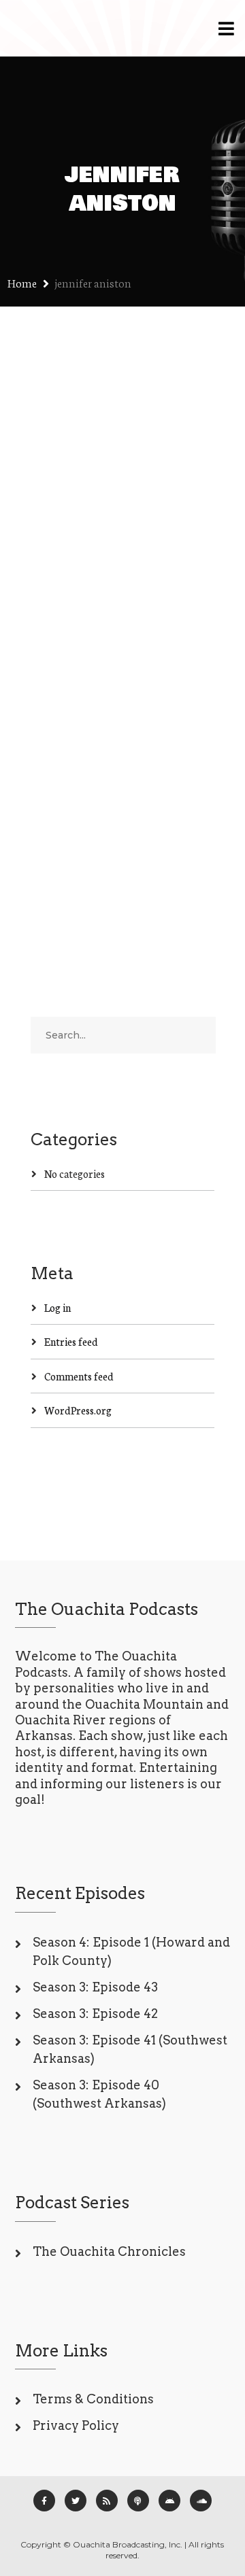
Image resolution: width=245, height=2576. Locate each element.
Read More (58, 845)
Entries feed (71, 1341)
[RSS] (107, 2501)
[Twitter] (76, 2501)
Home (22, 282)
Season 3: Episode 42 (95, 2014)
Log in (58, 1307)
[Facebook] (44, 2501)
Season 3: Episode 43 (95, 1987)
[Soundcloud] (201, 2501)
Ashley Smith (130, 571)
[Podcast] (138, 2501)
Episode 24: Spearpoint (82, 534)
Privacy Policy (76, 2425)
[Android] (169, 2501)
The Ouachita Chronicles (109, 2251)
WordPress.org (78, 1410)
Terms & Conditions (93, 2399)
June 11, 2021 (58, 571)
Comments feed (79, 1376)
